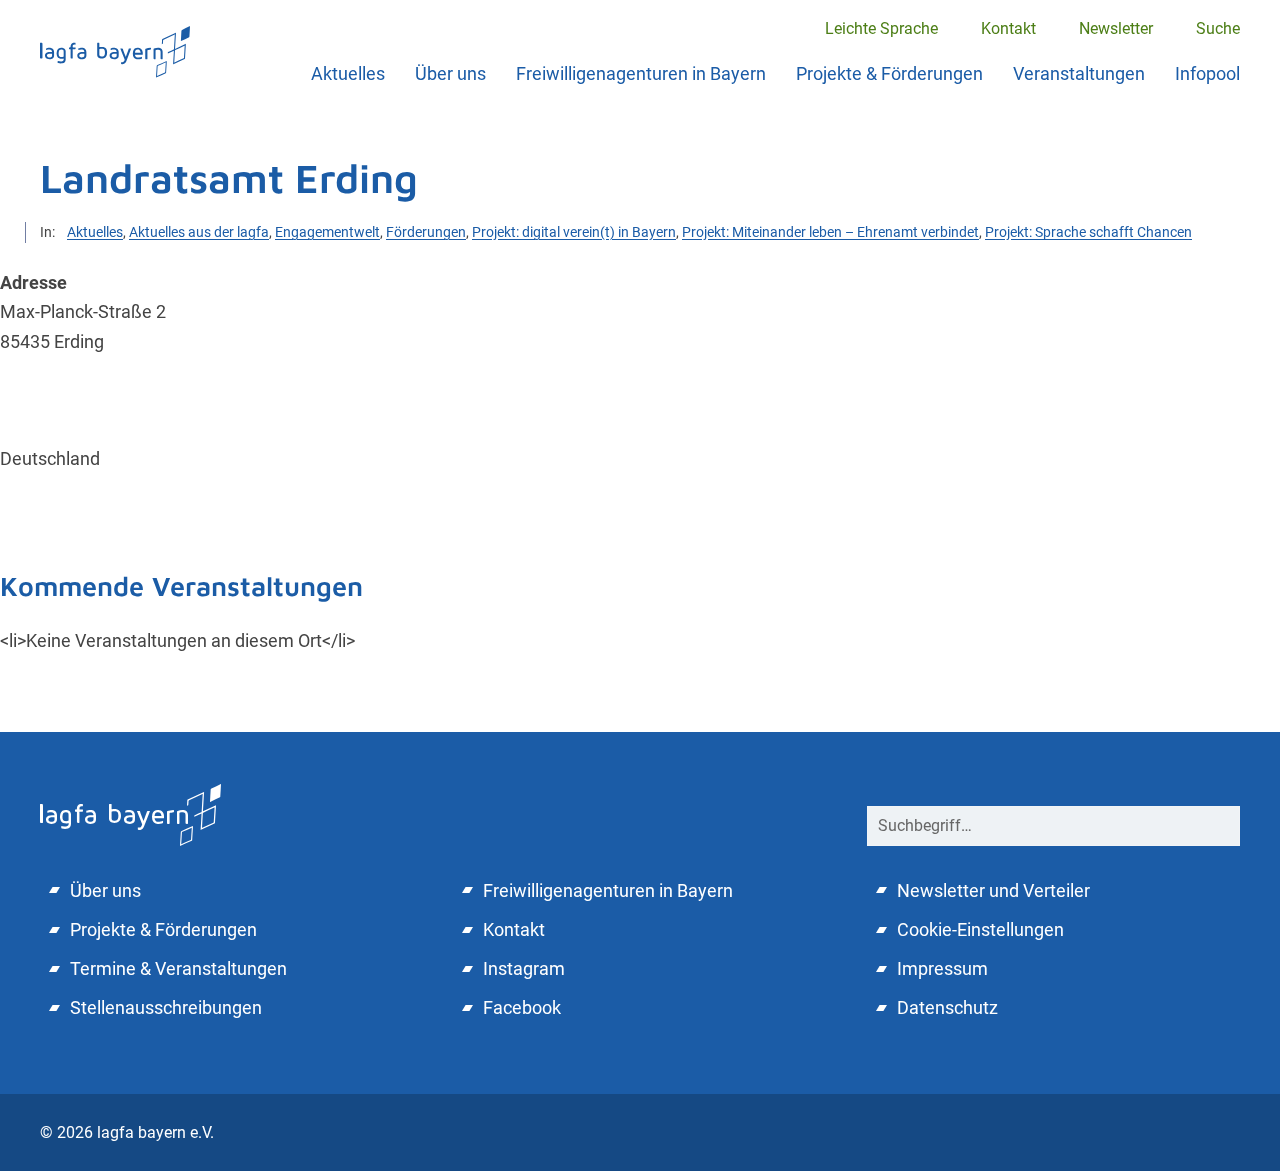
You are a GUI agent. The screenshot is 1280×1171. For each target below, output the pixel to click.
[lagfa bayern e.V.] (115, 51)
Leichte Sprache (881, 28)
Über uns (450, 73)
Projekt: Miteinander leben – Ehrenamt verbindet (830, 232)
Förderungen (426, 232)
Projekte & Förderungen (889, 73)
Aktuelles (348, 73)
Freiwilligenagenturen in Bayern (641, 73)
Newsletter (1116, 28)
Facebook (522, 1007)
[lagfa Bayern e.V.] (130, 812)
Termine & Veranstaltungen (178, 968)
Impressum (942, 968)
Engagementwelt (327, 232)
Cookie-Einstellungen (980, 929)
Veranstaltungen (1079, 73)
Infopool (1207, 73)
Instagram (524, 968)
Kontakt (1008, 28)
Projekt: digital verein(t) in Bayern (574, 232)
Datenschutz (947, 1007)
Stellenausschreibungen (166, 1007)
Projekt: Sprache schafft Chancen (1088, 232)
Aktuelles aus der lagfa (199, 232)
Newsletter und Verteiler (993, 890)
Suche (1218, 28)
